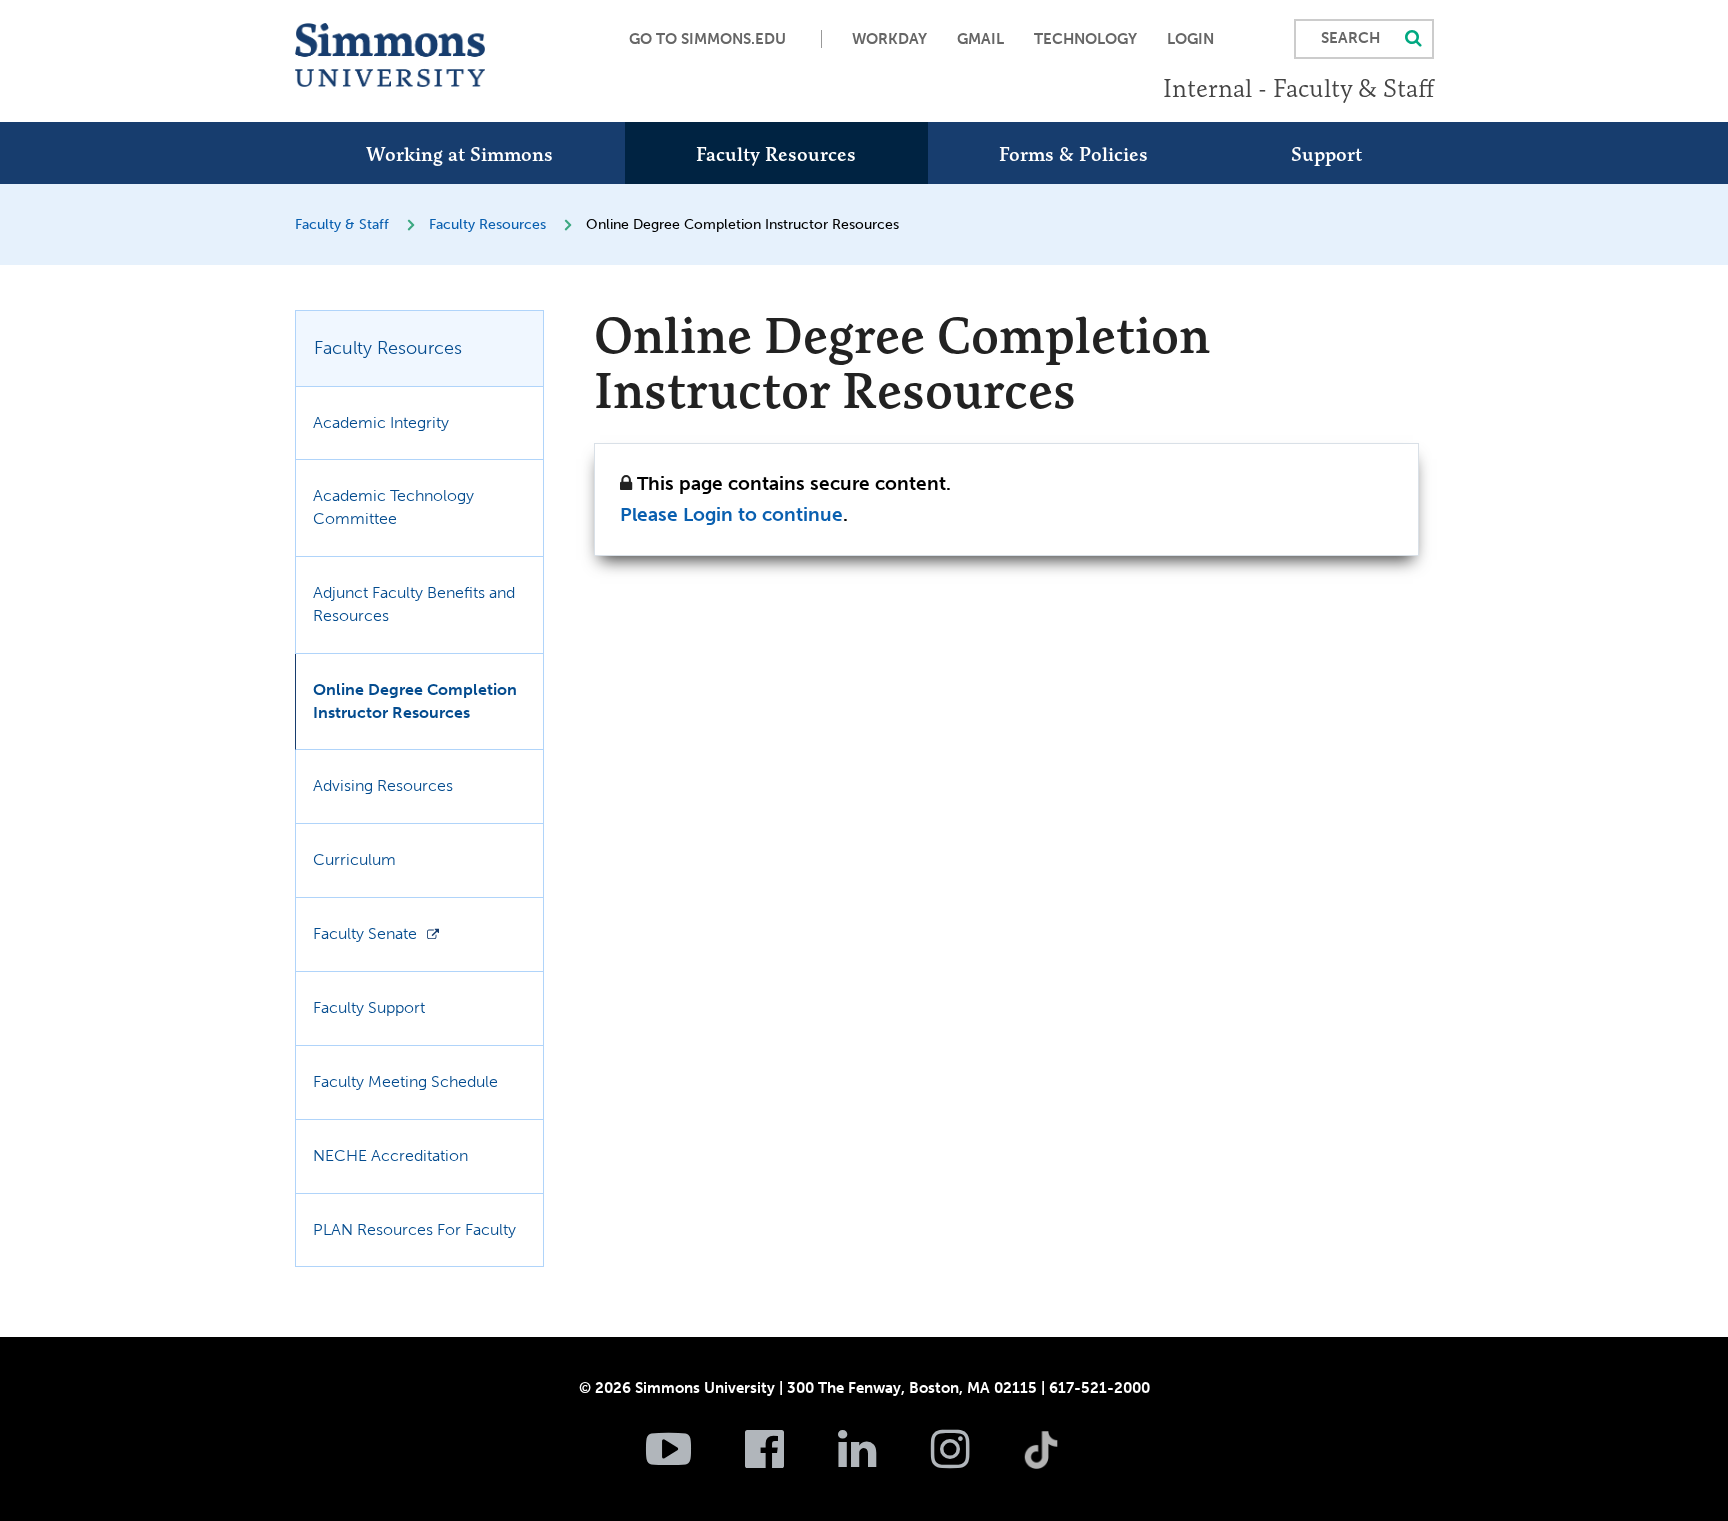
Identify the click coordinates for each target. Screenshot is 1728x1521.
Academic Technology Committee (393, 507)
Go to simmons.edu (707, 39)
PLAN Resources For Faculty (414, 1229)
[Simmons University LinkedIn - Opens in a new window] (882, 1460)
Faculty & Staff (342, 224)
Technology (1085, 39)
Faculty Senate (365, 933)
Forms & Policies (1073, 154)
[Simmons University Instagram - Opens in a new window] (975, 1460)
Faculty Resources (776, 154)
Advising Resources (383, 785)
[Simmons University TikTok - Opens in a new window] (1073, 1406)
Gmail (980, 39)
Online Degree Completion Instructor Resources (415, 701)
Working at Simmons (459, 154)
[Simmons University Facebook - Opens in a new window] (789, 1460)
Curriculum (354, 859)
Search (1350, 38)
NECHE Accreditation (390, 1155)
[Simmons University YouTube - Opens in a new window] (693, 1460)
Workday (889, 39)
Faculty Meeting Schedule (405, 1081)
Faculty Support (369, 1007)
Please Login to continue (731, 514)
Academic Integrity (381, 422)
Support (1326, 154)
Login (1190, 39)
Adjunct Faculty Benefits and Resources (414, 604)
